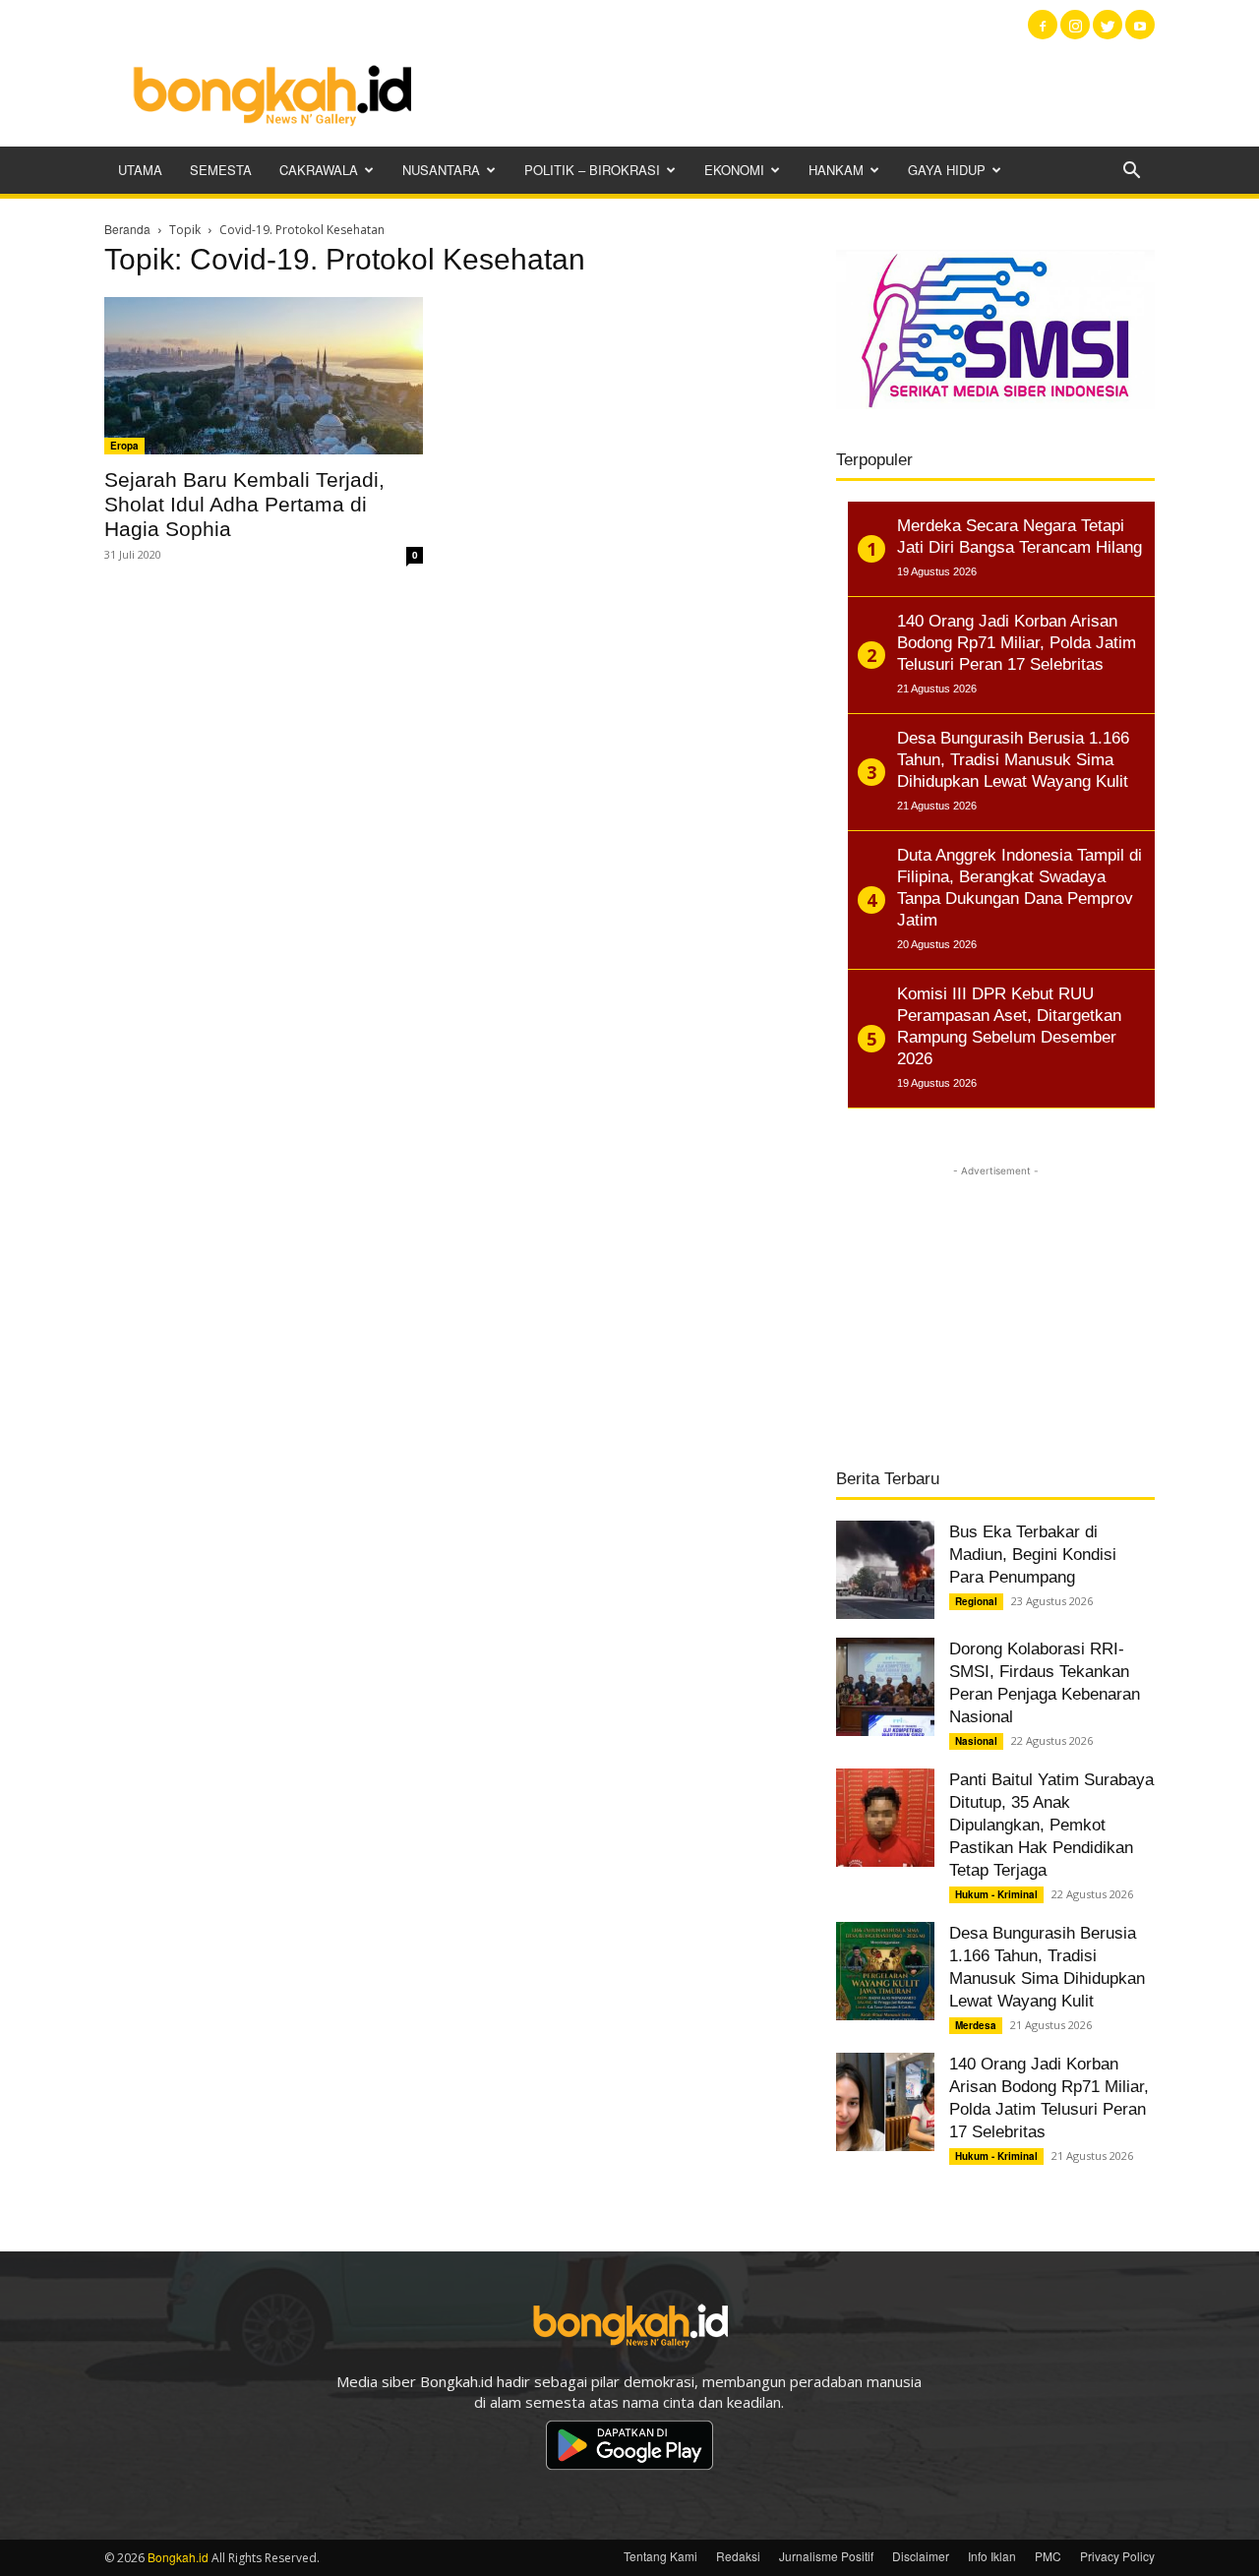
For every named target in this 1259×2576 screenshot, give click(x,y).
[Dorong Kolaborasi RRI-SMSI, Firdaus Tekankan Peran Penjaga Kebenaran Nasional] (885, 1687)
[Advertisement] (797, 93)
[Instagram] (1075, 25)
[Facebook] (1043, 25)
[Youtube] (1140, 25)
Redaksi (738, 2556)
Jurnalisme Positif (826, 2556)
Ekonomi (734, 170)
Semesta (221, 170)
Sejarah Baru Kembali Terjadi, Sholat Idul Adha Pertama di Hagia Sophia (244, 504)
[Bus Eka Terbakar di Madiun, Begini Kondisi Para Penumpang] (885, 1570)
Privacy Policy (1117, 2556)
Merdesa (976, 2025)
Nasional (976, 1741)
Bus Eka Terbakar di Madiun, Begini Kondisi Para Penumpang (1033, 1555)
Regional (976, 1601)
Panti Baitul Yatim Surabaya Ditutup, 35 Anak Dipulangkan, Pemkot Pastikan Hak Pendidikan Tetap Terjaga (1051, 1825)
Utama (140, 170)
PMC (1048, 2556)
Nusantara (441, 170)
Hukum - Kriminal (996, 1894)
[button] (1131, 172)
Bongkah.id (178, 2557)
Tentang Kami (660, 2556)
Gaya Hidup (947, 170)
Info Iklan (992, 2556)
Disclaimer (921, 2556)
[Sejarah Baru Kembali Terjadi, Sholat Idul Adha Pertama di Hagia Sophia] (264, 376)
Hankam (836, 170)
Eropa (124, 446)
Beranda (127, 229)
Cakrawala (319, 170)
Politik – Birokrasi (592, 170)
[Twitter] (1108, 25)
